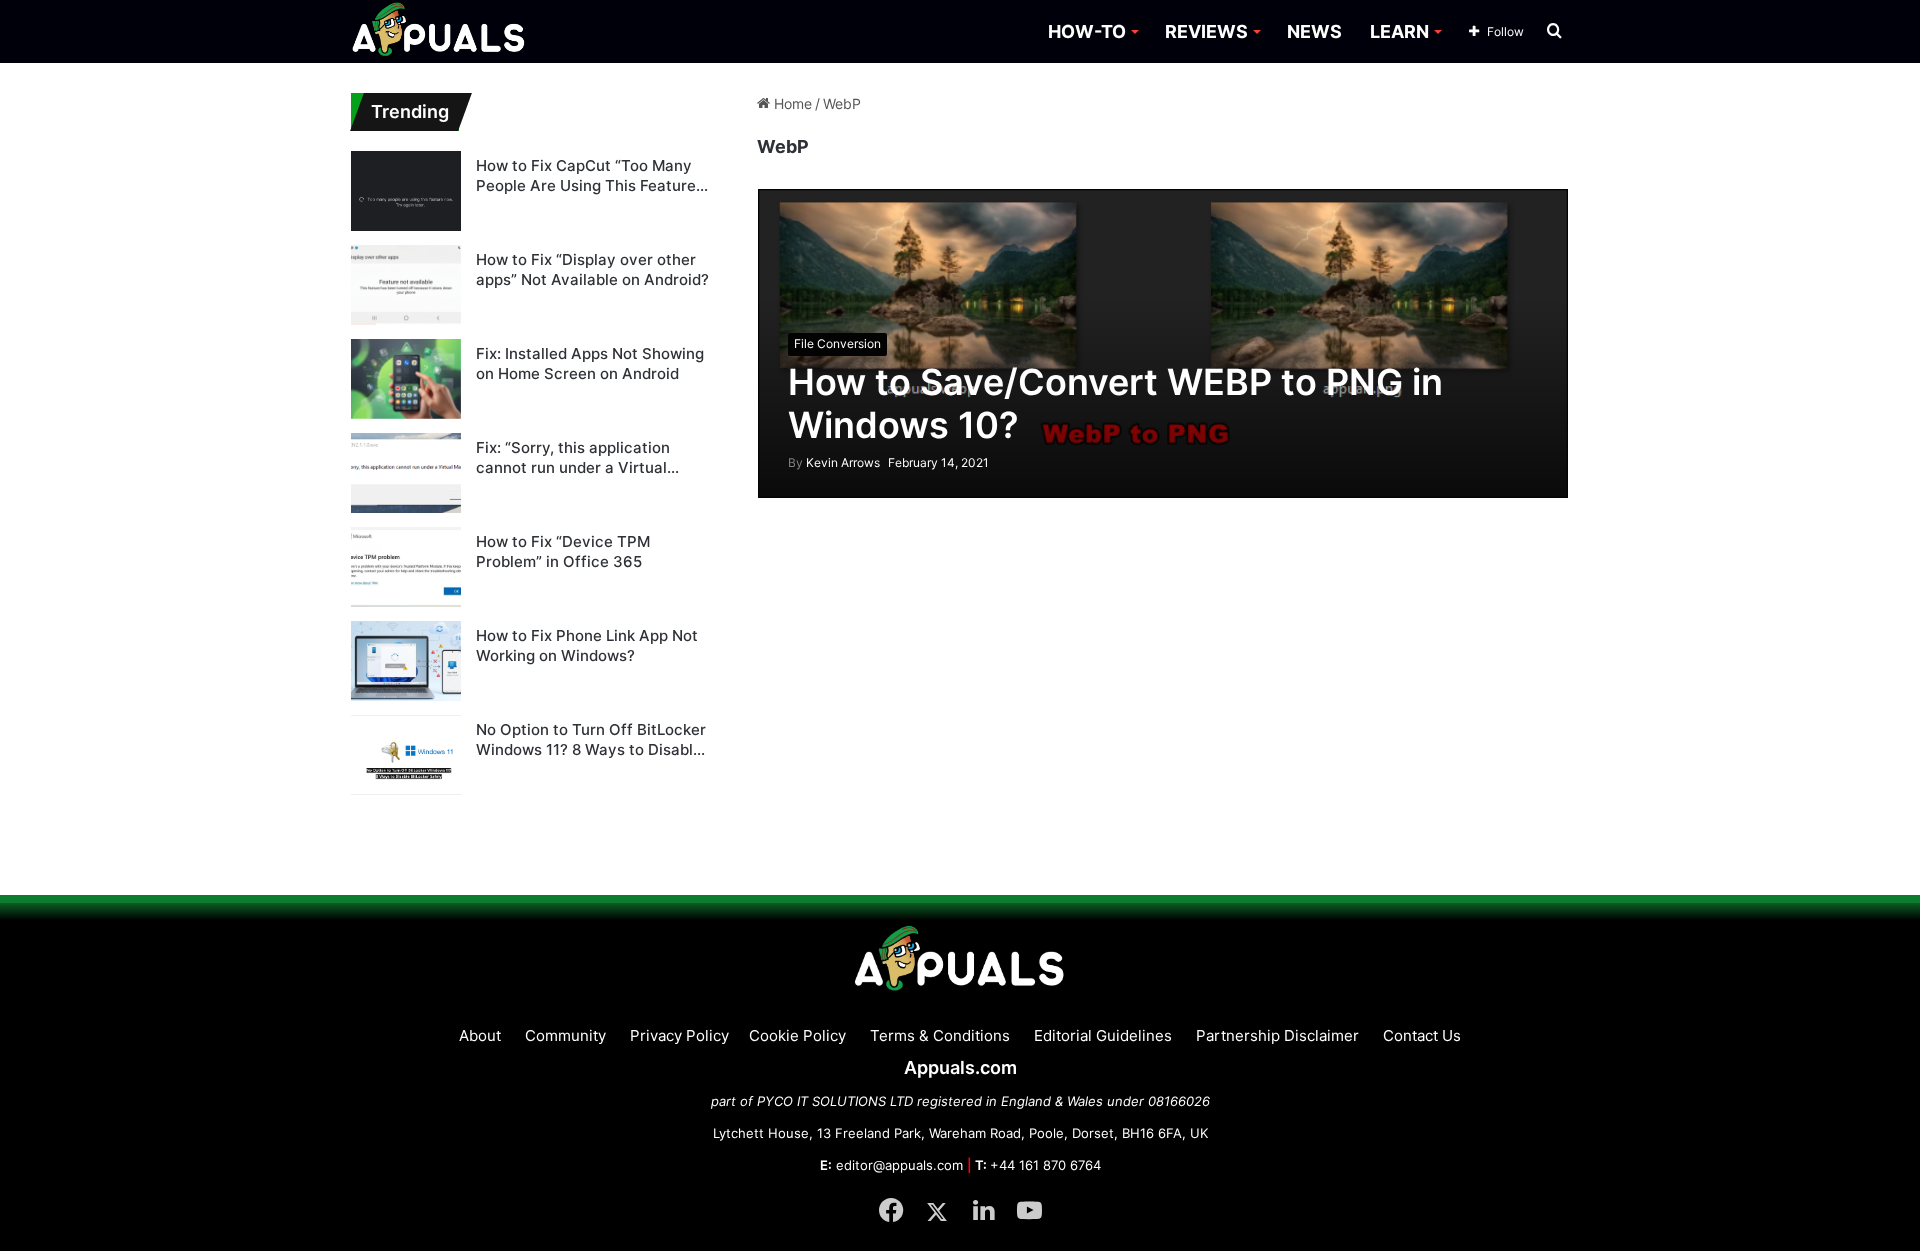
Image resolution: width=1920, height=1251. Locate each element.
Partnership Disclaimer (1277, 1035)
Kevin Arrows (834, 462)
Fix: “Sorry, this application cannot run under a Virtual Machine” (573, 457)
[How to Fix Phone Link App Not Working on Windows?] (406, 661)
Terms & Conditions (940, 1035)
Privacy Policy (679, 1035)
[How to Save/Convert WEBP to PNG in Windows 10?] (1163, 343)
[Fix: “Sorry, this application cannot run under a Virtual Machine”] (406, 473)
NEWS (1314, 31)
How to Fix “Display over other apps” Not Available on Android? (592, 269)
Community (565, 1035)
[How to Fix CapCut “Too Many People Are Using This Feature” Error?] (406, 191)
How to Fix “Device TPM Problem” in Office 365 (563, 551)
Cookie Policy (797, 1035)
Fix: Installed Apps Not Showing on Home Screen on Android (590, 363)
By (797, 462)
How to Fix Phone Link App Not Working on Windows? (587, 645)
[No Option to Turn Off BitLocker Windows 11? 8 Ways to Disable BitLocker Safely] (406, 755)
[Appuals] (439, 31)
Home (791, 103)
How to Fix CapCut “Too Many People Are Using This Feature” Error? (589, 175)
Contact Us (1422, 1035)
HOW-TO (1087, 31)
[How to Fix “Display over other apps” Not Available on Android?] (406, 285)
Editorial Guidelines (1103, 1035)
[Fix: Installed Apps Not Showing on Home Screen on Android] (406, 379)
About (480, 1035)
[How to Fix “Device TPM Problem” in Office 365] (406, 567)
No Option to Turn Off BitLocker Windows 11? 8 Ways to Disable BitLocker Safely (591, 739)
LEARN (1399, 31)
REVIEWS (1206, 31)
